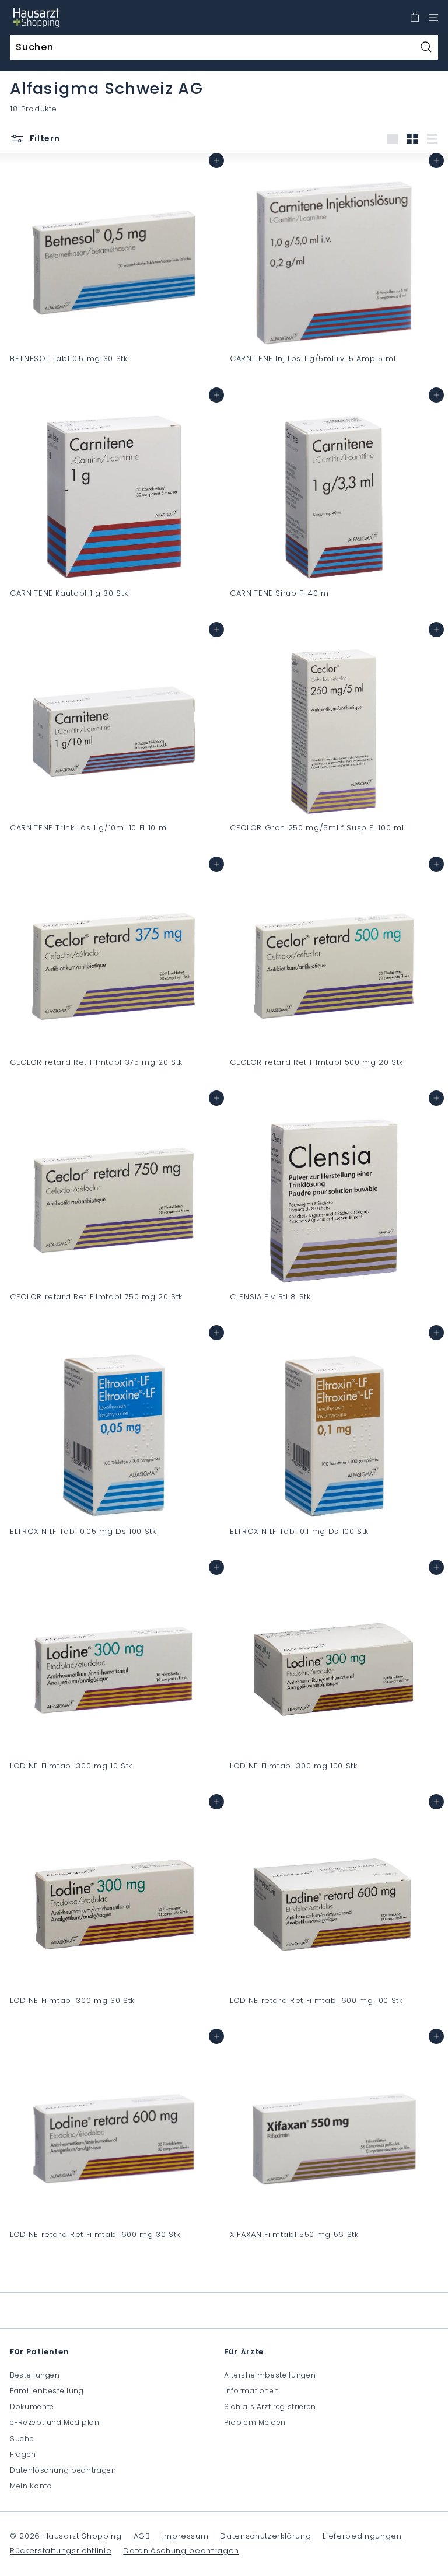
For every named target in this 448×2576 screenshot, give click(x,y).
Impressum (185, 2536)
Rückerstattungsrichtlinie (61, 2551)
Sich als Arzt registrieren (270, 2407)
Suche (22, 2439)
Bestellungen (35, 2375)
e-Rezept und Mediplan (55, 2422)
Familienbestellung (47, 2391)
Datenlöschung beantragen (63, 2470)
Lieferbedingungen (362, 2536)
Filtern (44, 138)
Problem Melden (255, 2422)
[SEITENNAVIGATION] (433, 18)
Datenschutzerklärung (265, 2536)
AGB (142, 2536)
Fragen (23, 2454)
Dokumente (32, 2407)
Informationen (251, 2391)
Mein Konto (31, 2486)
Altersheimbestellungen (270, 2375)
